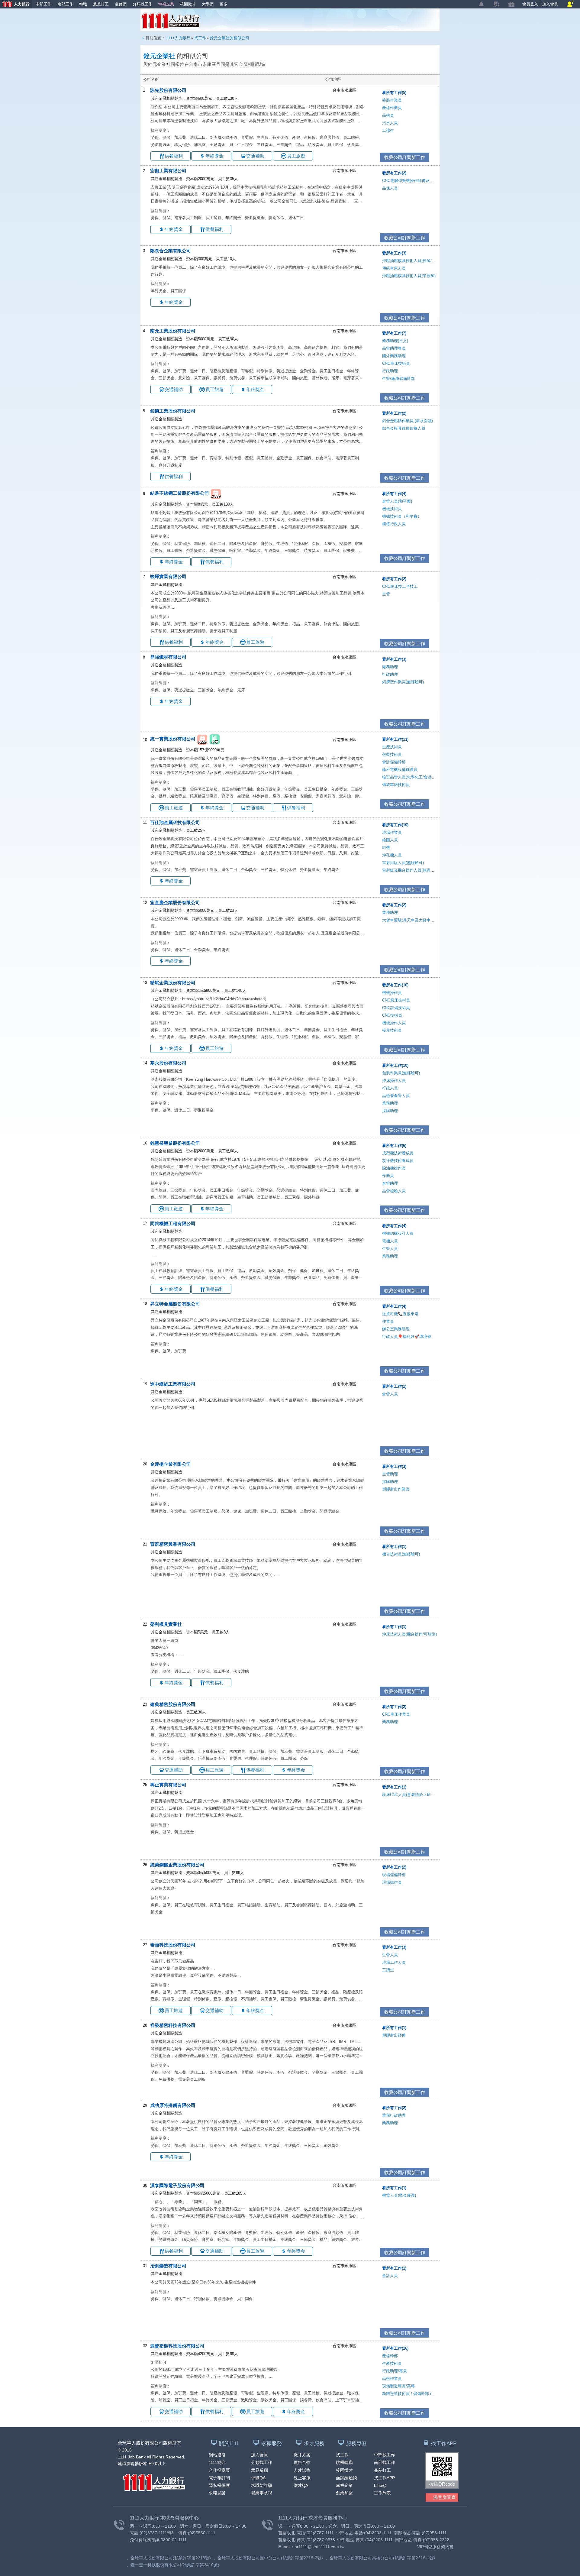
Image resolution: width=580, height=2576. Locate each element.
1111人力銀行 (171, 21)
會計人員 (390, 2276)
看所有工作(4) (394, 494)
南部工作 (65, 4)
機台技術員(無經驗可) (401, 1554)
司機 (386, 848)
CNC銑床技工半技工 (400, 586)
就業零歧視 (262, 2493)
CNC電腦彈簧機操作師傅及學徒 (410, 181)
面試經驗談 (346, 2478)
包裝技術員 (392, 754)
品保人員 (390, 188)
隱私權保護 (219, 2485)
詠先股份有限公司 (168, 90)
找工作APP (384, 2478)
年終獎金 (214, 156)
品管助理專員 (394, 348)
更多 (224, 4)
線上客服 (302, 2478)
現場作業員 (392, 832)
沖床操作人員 (394, 1081)
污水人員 (390, 123)
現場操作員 (392, 1882)
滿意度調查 (445, 2497)
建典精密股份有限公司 (173, 1704)
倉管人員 (390, 1394)
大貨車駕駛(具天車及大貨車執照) (411, 920)
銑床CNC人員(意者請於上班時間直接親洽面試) (423, 1795)
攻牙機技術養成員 (398, 1161)
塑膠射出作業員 (396, 1489)
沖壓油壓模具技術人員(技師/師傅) (411, 261)
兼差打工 (101, 4)
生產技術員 (392, 747)
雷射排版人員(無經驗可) (403, 863)
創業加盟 (344, 2493)
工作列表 (382, 2493)
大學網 (208, 4)
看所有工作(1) (394, 1386)
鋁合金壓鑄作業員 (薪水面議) (408, 421)
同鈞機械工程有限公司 (173, 1223)
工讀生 (388, 130)
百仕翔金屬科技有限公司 (175, 822)
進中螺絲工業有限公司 (173, 1384)
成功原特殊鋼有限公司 (173, 2105)
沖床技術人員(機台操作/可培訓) (409, 1634)
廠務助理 (390, 667)
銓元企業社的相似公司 (230, 38)
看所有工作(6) (394, 1146)
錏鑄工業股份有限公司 (173, 411)
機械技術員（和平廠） (402, 516)
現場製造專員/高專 (398, 2386)
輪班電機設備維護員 (400, 770)
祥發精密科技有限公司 (173, 2025)
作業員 (388, 1176)
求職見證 (217, 2493)
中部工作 (43, 4)
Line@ (380, 2485)
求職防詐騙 (262, 2485)
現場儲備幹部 (394, 1875)
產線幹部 (390, 2356)
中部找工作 (385, 2455)
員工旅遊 (296, 156)
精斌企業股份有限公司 (173, 983)
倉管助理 (390, 1183)
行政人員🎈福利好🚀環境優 (407, 1337)
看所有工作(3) (394, 253)
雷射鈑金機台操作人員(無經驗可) (411, 870)
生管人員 (390, 1249)
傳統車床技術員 (396, 785)
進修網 (121, 4)
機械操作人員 (394, 1023)
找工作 (200, 38)
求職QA (258, 2478)
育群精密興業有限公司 (173, 1544)
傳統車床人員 (394, 268)
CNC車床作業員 (396, 1714)
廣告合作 (302, 2462)
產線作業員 (392, 108)
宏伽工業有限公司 (168, 171)
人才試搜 (302, 2470)
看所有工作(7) (394, 333)
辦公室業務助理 (396, 1329)
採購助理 (390, 1111)
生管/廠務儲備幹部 (398, 379)
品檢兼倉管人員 (396, 1096)
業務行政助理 (394, 2115)
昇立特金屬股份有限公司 (175, 1304)
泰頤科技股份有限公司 (173, 1945)
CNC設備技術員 (396, 1008)
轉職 (83, 4)
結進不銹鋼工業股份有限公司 (180, 493)
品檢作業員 (392, 2379)
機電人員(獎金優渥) (399, 2195)
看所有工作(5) (394, 93)
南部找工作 (385, 2462)
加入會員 (550, 4)
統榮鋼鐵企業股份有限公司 (177, 1865)
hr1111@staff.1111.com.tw (319, 2547)
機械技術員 (392, 509)
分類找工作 (142, 4)
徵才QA (301, 2485)
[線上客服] (570, 4)
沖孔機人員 (392, 855)
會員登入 (530, 4)
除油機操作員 (394, 1168)
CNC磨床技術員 (396, 1000)
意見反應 (259, 2470)
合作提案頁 (219, 2470)
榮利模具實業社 (166, 1624)
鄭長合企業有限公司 (171, 251)
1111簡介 (217, 2462)
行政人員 (390, 1088)
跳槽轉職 (344, 2462)
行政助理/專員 (395, 2371)
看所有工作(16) (395, 2348)
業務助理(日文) (395, 341)
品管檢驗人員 (394, 1191)
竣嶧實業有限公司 (168, 576)
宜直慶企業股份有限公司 (175, 903)
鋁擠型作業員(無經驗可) (403, 682)
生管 (386, 594)
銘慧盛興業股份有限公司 (175, 1143)
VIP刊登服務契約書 (435, 2547)
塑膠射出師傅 (394, 2035)
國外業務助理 (394, 356)
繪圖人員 (390, 840)
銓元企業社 (159, 56)
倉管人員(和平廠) (397, 501)
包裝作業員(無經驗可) (401, 1073)
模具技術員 (392, 1030)
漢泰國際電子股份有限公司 (177, 2185)
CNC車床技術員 (396, 363)
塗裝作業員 (392, 100)
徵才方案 (302, 2455)
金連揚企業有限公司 (171, 1464)
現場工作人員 (394, 1962)
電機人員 (390, 1241)
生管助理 (390, 1474)
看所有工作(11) (395, 739)
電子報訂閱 (219, 2478)
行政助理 (390, 371)
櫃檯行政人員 (394, 524)
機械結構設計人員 (398, 1233)
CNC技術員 (392, 1015)
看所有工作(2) (394, 173)
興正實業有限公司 (168, 1785)
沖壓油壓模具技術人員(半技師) (409, 276)
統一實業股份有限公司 (173, 739)
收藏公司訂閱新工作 (405, 157)
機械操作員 (392, 993)
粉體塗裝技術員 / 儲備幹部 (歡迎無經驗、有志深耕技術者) (433, 2394)
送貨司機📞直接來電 (400, 1314)
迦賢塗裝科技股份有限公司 (177, 2346)
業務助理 (390, 913)
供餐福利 (174, 156)
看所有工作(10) (395, 825)
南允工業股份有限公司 (173, 331)
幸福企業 (166, 4)
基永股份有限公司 (168, 1063)
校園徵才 (188, 4)
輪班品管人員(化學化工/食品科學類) (413, 777)
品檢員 (388, 115)
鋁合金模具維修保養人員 (404, 428)
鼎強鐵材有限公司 (168, 657)
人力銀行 (15, 5)
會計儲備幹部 (394, 762)
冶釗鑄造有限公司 (168, 2266)
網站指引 (217, 2455)
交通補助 (255, 156)
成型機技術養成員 (398, 1153)
